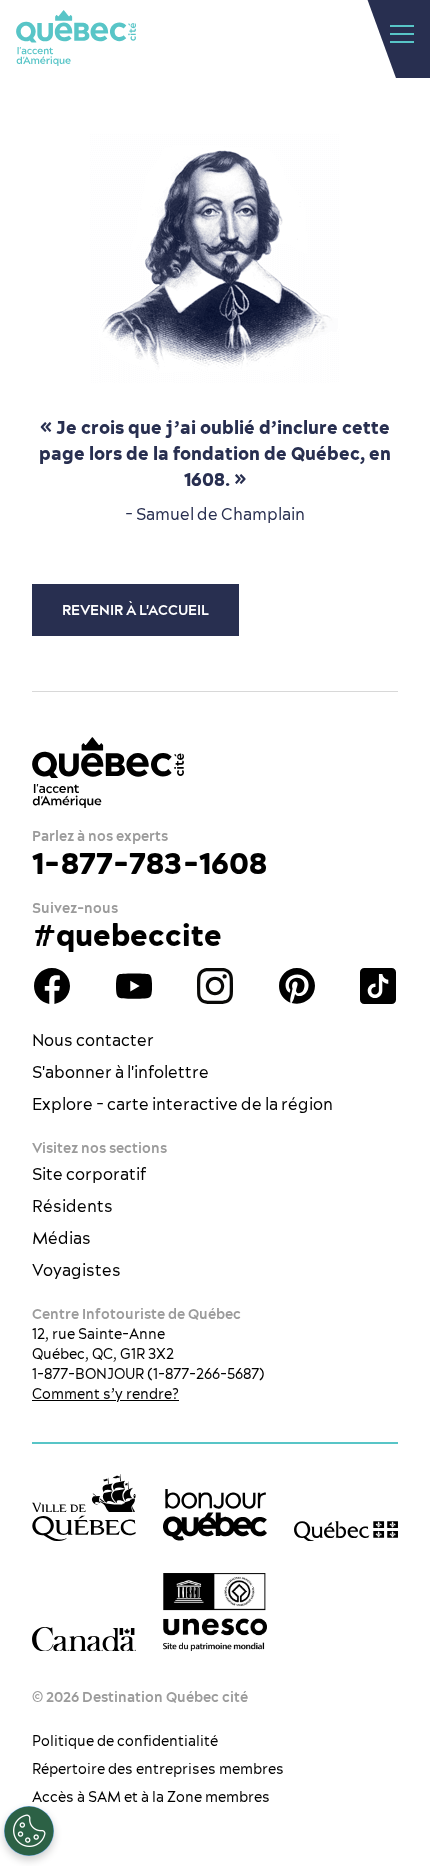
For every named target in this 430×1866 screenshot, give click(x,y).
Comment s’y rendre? (105, 1394)
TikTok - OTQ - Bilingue (378, 986)
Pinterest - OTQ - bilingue (297, 986)
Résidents (72, 1206)
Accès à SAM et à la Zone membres (151, 1797)
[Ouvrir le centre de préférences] (29, 1831)
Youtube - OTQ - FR (134, 986)
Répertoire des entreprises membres (158, 1769)
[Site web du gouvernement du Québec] (346, 1530)
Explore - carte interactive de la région (182, 1104)
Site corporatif (89, 1174)
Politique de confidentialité (125, 1741)
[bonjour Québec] (215, 1515)
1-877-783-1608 (149, 863)
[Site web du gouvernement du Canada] (84, 1639)
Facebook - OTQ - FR (52, 986)
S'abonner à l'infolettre (120, 1072)
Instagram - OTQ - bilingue (215, 986)
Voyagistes (76, 1270)
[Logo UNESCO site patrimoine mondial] (215, 1612)
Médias (61, 1238)
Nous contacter (93, 1040)
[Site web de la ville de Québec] (84, 1507)
